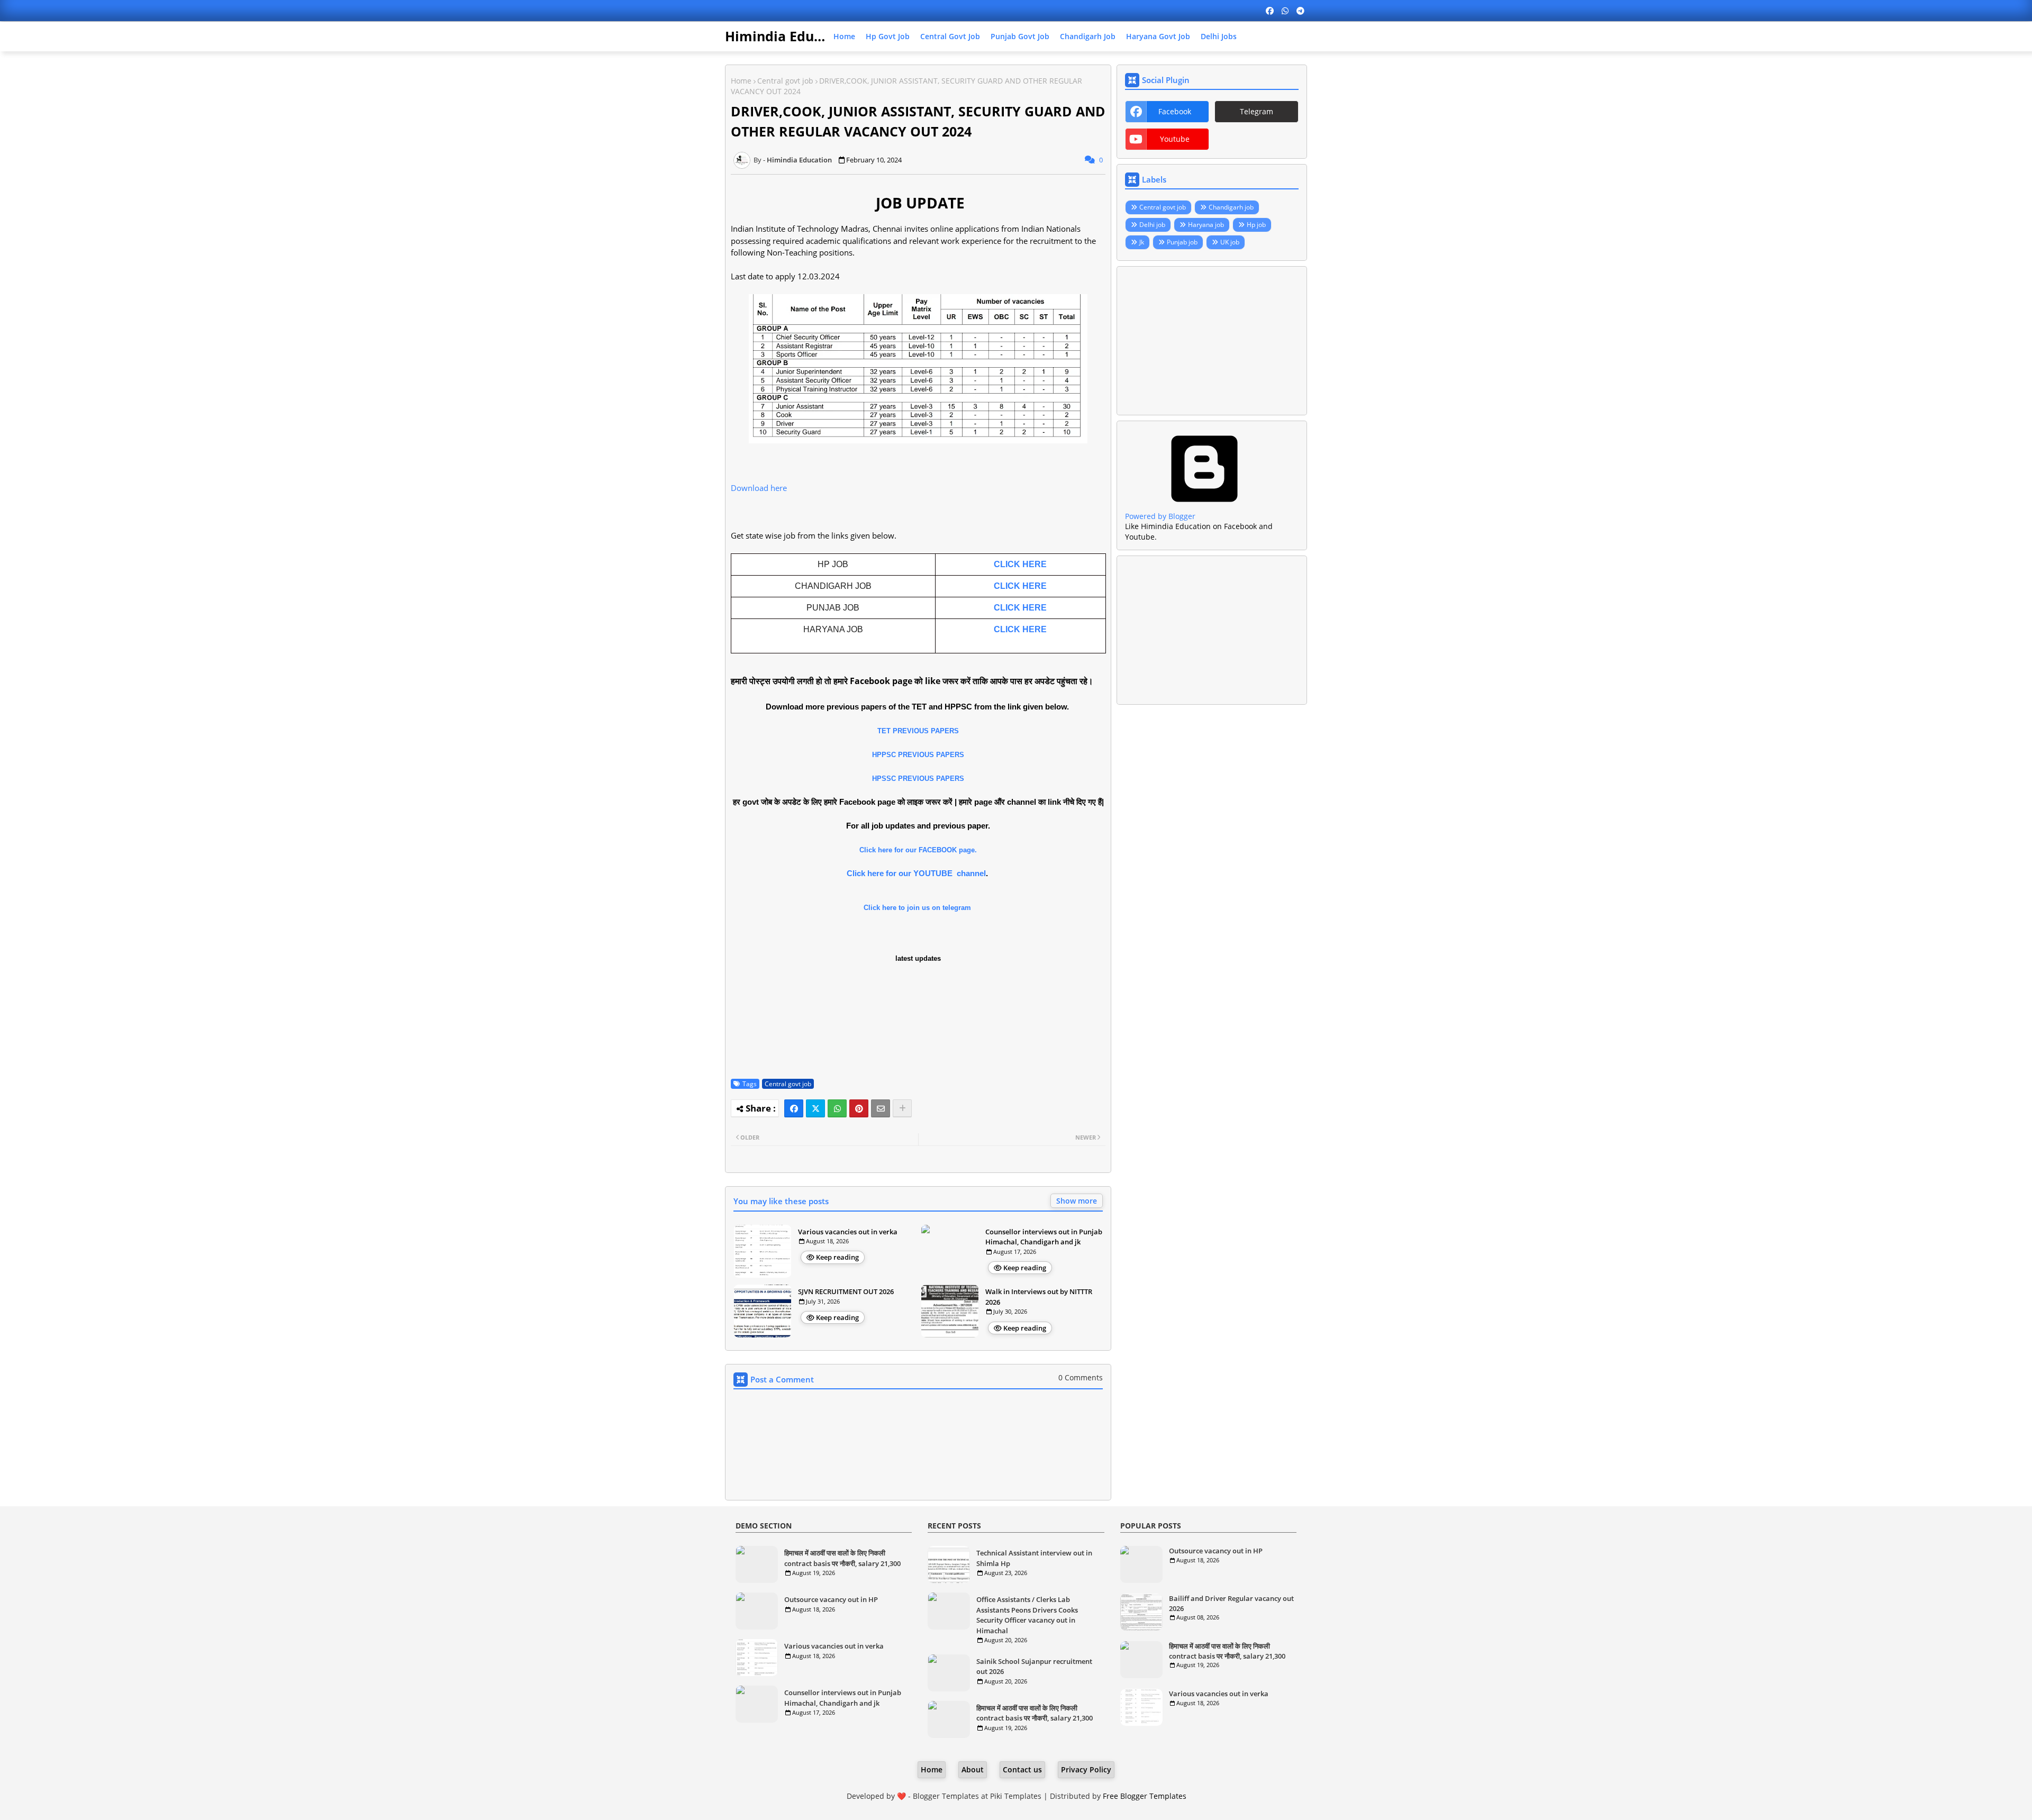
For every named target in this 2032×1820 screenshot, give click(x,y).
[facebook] (1270, 11)
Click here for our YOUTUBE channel (916, 873)
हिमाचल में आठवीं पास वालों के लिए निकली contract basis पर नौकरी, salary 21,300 (842, 1558)
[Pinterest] (859, 1108)
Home (844, 36)
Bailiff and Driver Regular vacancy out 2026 (1231, 1603)
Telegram (1257, 111)
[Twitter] (815, 1108)
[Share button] (902, 1108)
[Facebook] (794, 1108)
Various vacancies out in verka (848, 1232)
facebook (1175, 111)
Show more (1077, 1201)
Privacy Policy (1086, 1769)
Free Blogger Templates (1145, 1796)
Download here (759, 488)
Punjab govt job (1020, 36)
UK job (1230, 242)
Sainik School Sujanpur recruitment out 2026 (1034, 1667)
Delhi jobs (1219, 36)
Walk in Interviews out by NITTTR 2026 (1039, 1297)
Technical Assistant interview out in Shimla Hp (1034, 1558)
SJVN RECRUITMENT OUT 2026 (846, 1291)
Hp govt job (888, 36)
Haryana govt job (1158, 36)
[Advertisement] (1212, 341)
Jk (1142, 242)
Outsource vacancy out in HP (831, 1599)
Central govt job (950, 36)
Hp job (1256, 225)
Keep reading (837, 1257)
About (973, 1769)
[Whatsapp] (837, 1108)
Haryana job (1206, 225)
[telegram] (1300, 11)
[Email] (881, 1108)
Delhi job (1152, 225)
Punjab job (1182, 242)
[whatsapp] (1285, 11)
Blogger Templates (946, 1796)
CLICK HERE (1020, 564)
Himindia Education (790, 36)
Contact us (1022, 1769)
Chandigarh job (1088, 36)
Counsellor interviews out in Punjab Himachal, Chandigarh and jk (1044, 1237)
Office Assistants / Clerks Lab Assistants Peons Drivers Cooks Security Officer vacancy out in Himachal (1027, 1615)
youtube (1175, 139)
